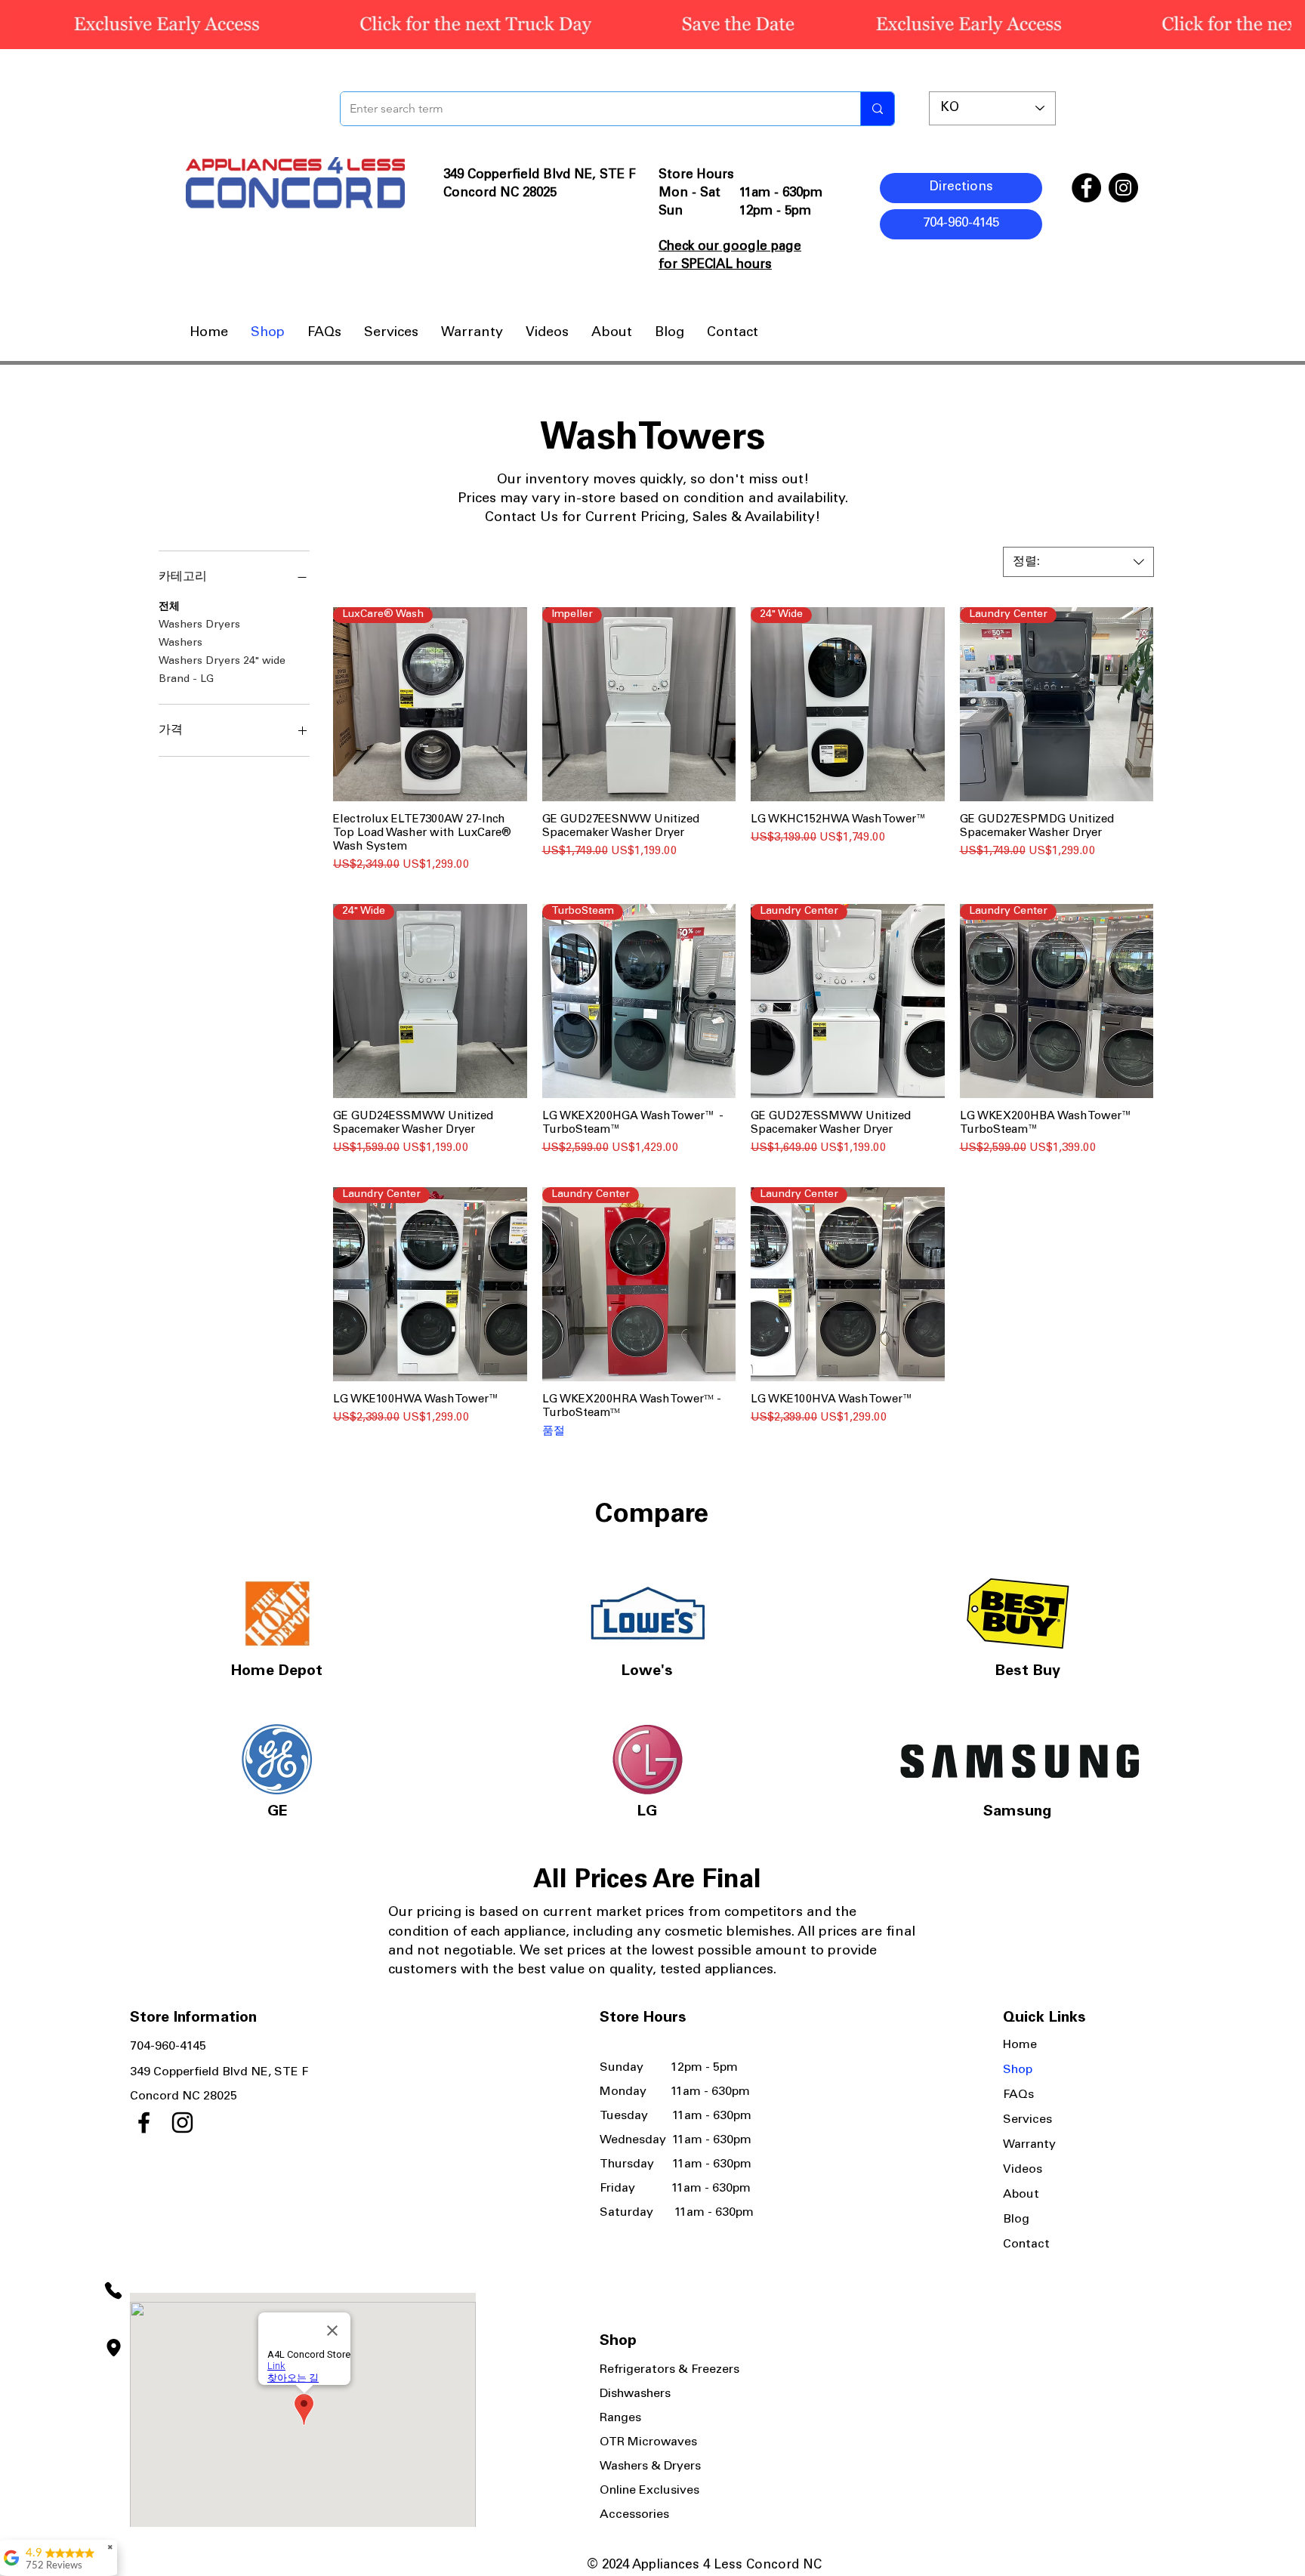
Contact (1026, 2244)
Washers (180, 643)
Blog (1016, 2220)
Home (1020, 2045)
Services (1027, 2120)
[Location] (113, 2348)
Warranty (1029, 2145)
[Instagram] (1123, 188)
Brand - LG (186, 680)
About (1021, 2195)
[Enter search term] (877, 109)
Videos (1023, 2170)
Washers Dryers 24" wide (222, 662)
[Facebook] (1086, 188)
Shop (1018, 2070)
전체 (169, 607)
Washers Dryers (199, 625)
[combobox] (1078, 562)
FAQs (1018, 2095)
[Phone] (113, 2290)
